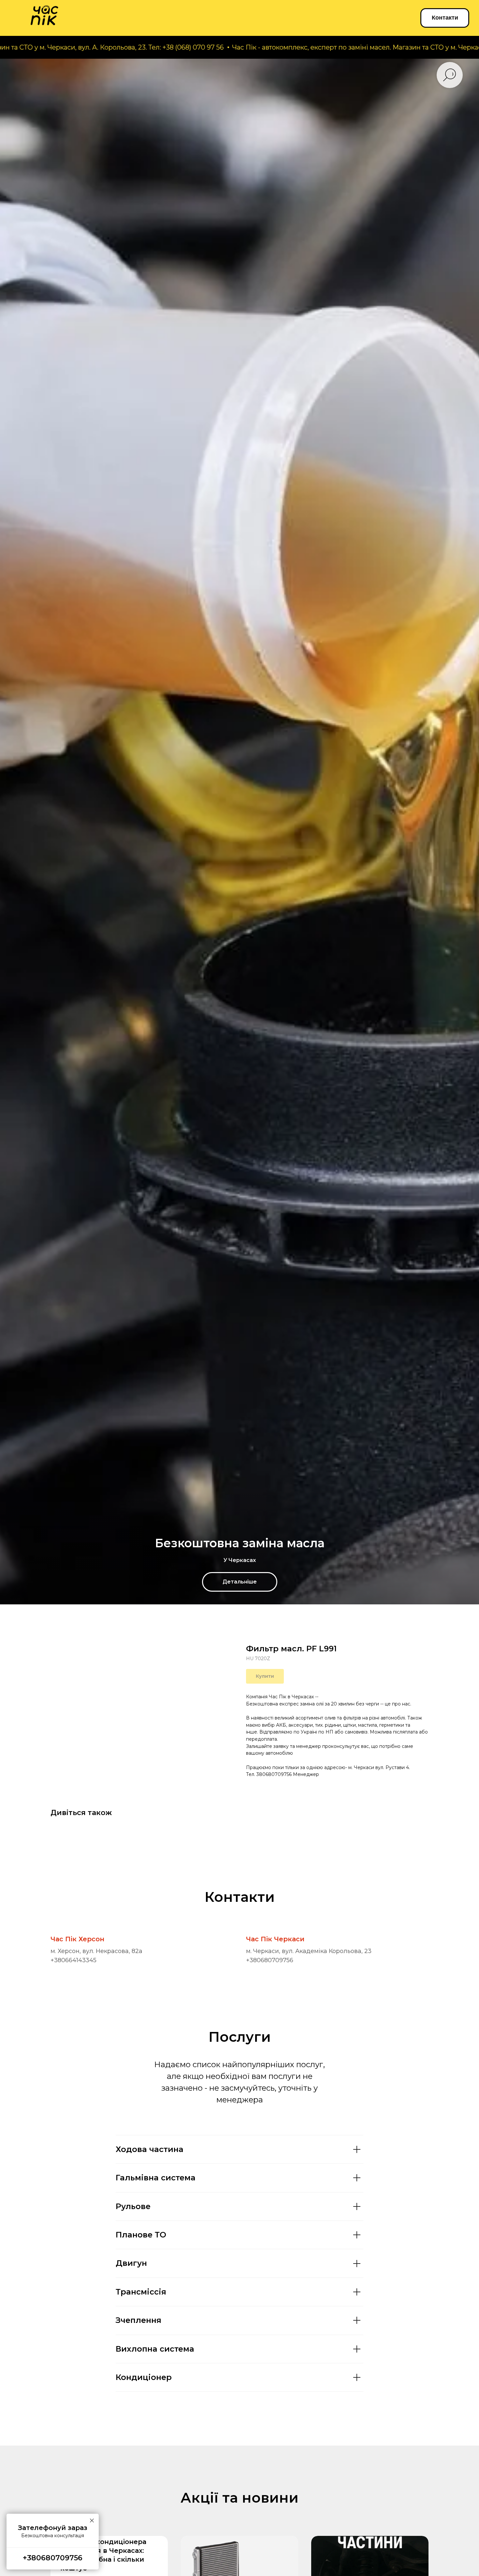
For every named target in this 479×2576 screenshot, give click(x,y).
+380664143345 (73, 1960)
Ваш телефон (367, 2511)
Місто (355, 2478)
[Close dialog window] (467, 2413)
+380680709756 (270, 1960)
